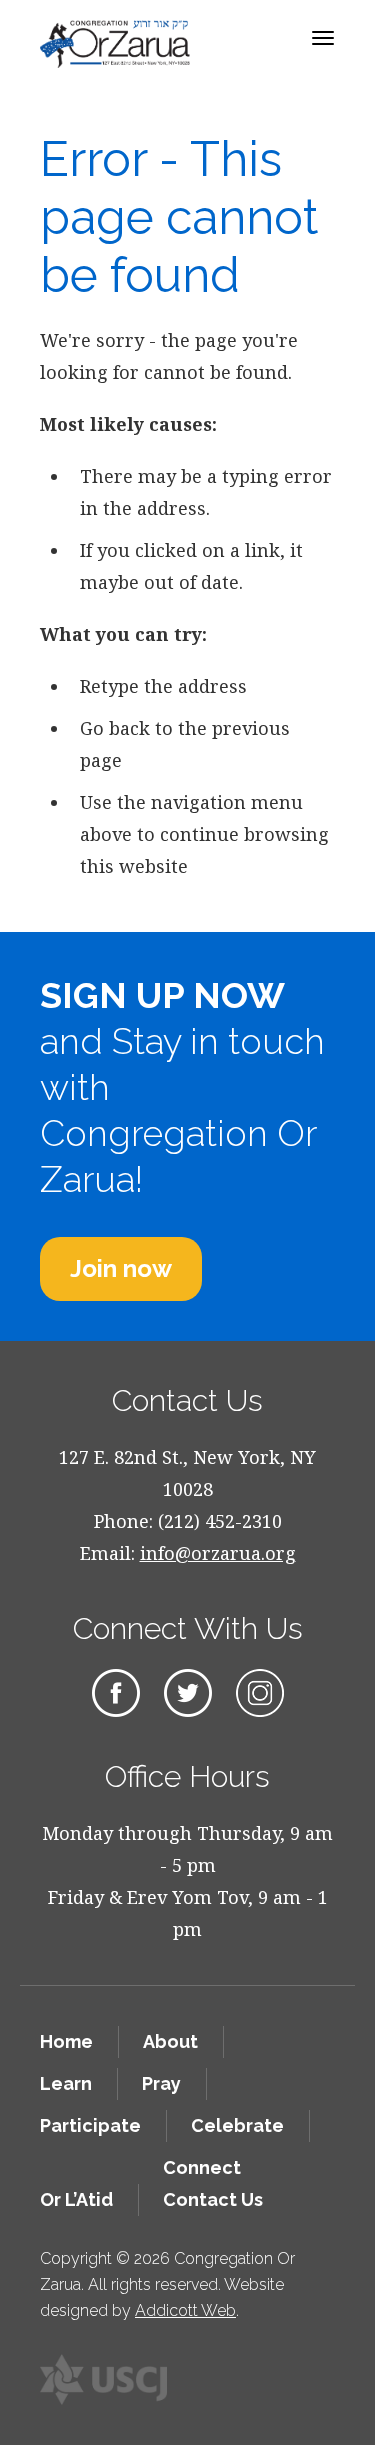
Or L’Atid (76, 2199)
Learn (66, 2083)
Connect (202, 2167)
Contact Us (213, 2199)
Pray (161, 2083)
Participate (90, 2125)
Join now (121, 1268)
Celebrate (237, 2125)
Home (66, 2041)
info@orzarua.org (218, 1553)
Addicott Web (185, 2310)
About (170, 2041)
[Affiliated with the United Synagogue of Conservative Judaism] (104, 2379)
